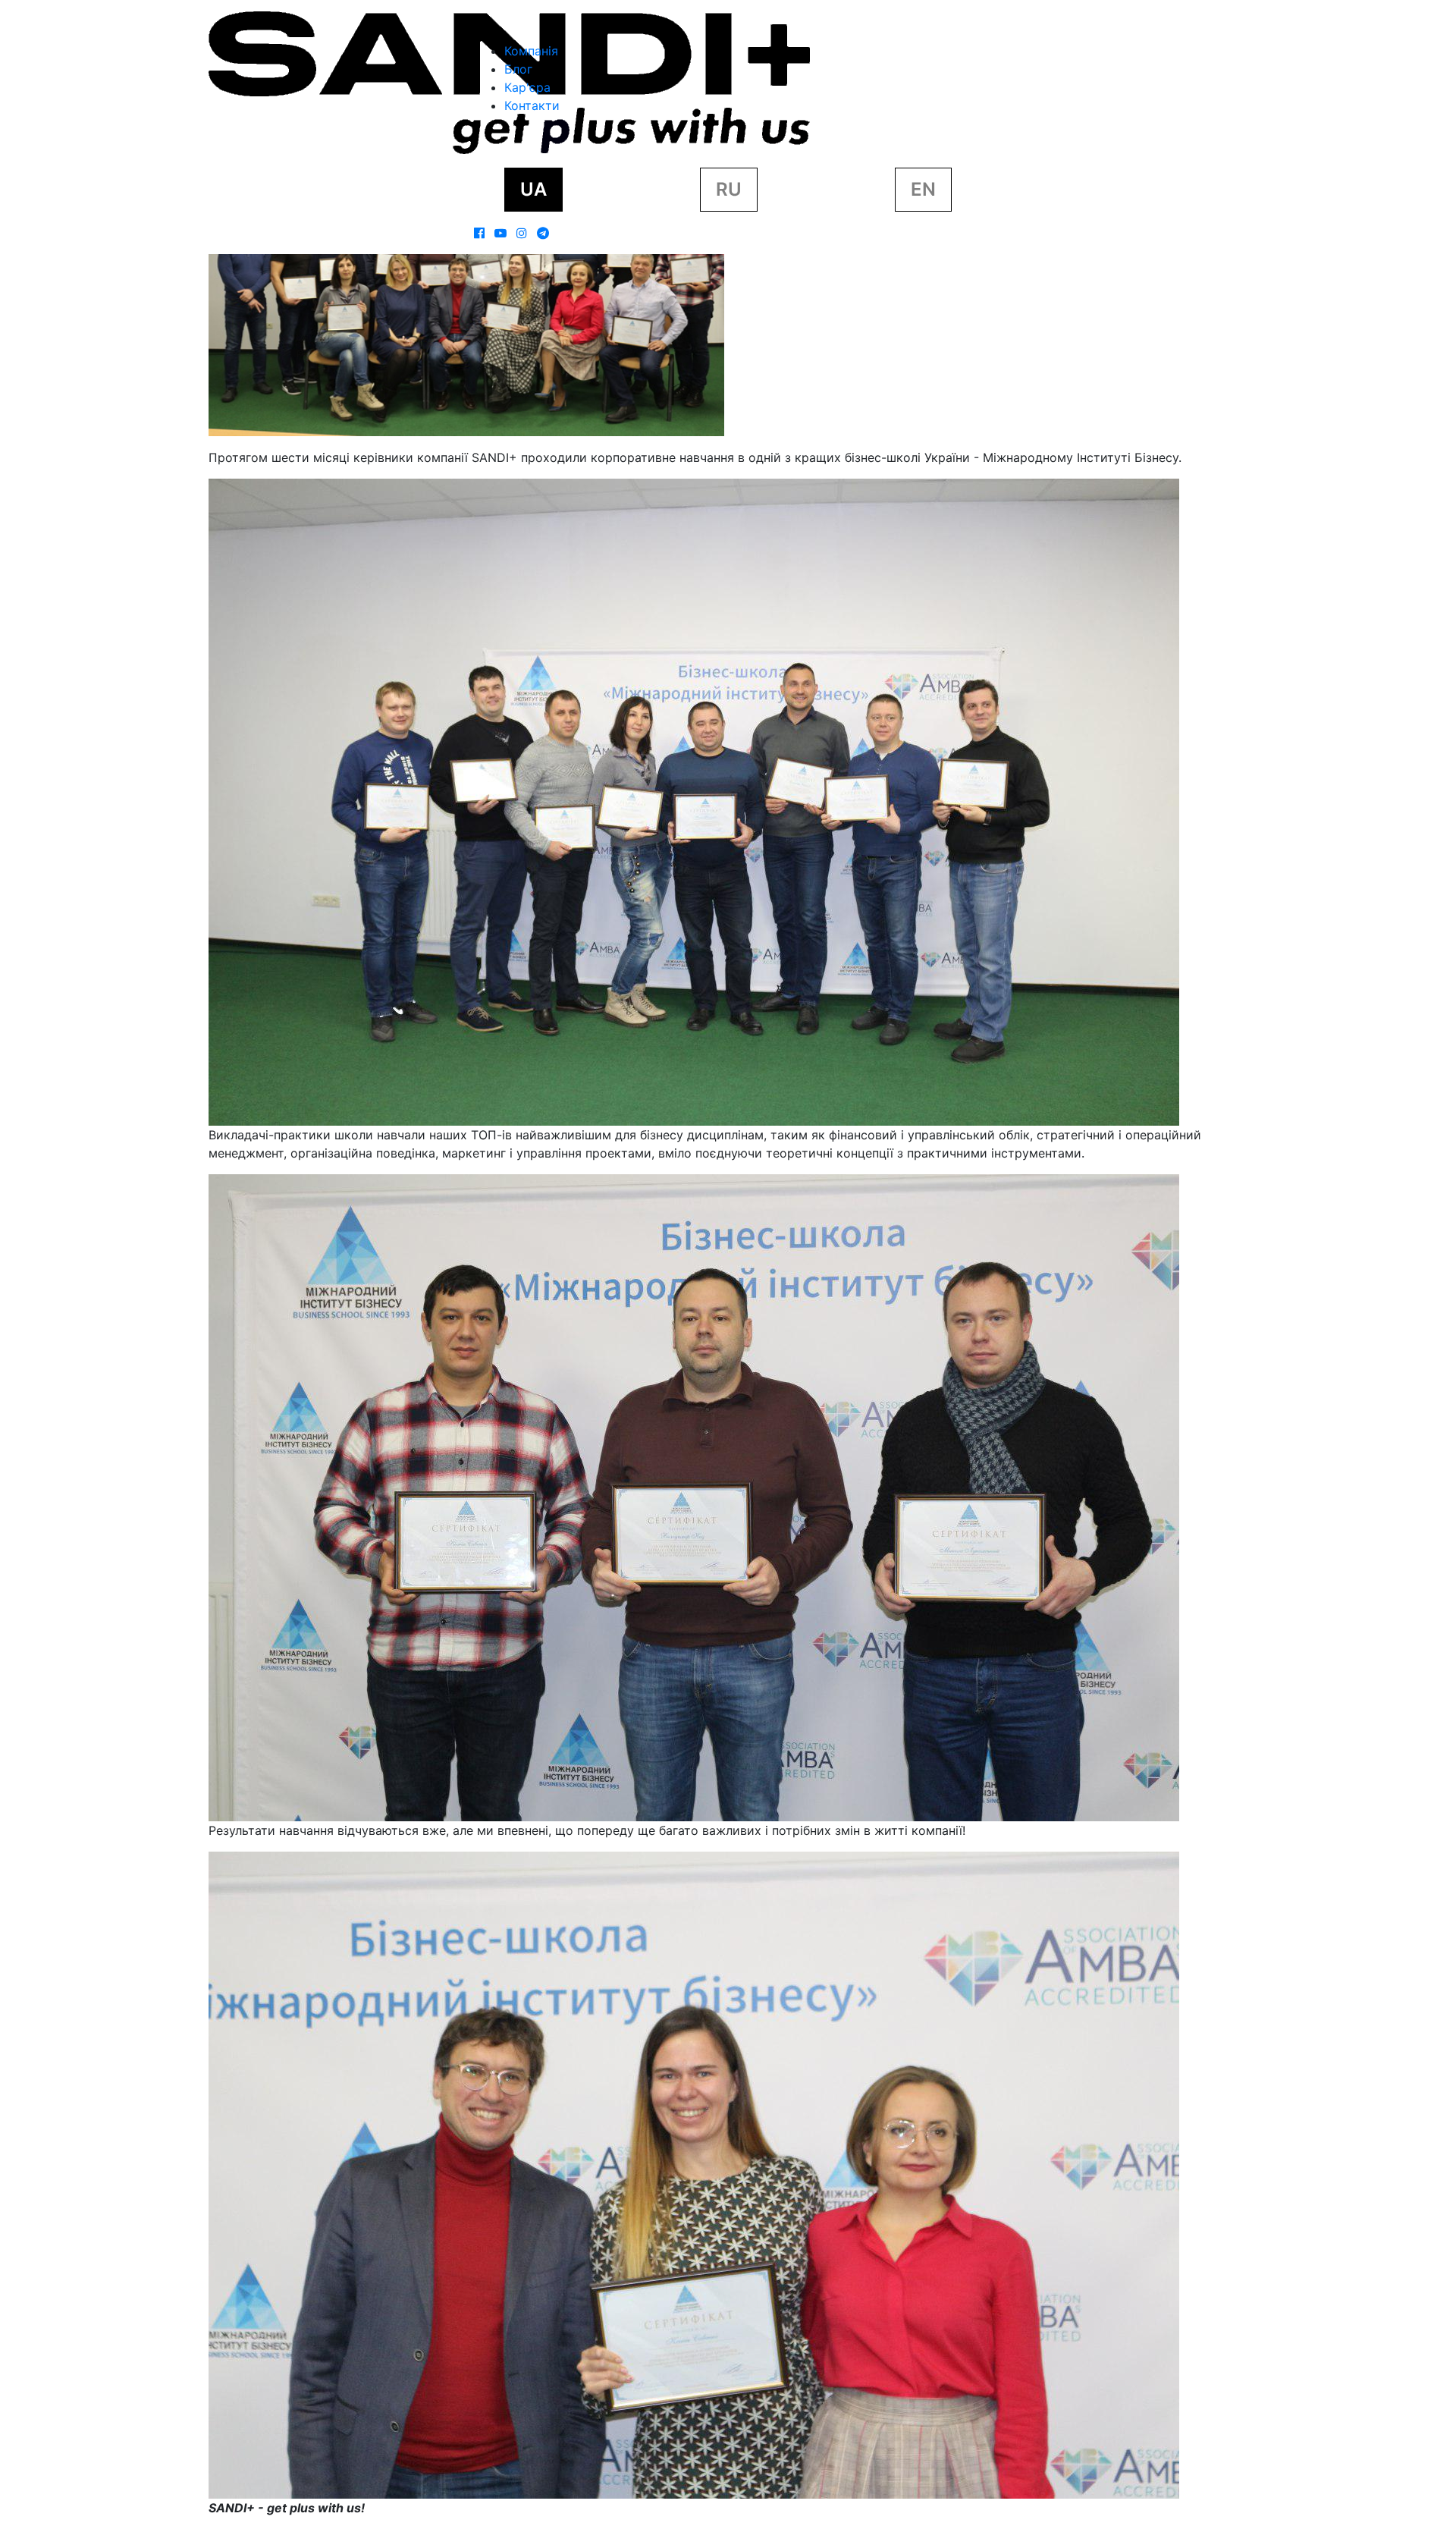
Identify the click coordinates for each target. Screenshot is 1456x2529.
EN (923, 189)
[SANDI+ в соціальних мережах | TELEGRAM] (543, 233)
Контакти (532, 105)
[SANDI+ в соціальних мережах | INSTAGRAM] (522, 233)
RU (729, 189)
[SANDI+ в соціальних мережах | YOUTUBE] (500, 233)
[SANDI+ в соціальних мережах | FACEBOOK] (479, 233)
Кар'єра (527, 87)
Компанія (531, 51)
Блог (518, 69)
